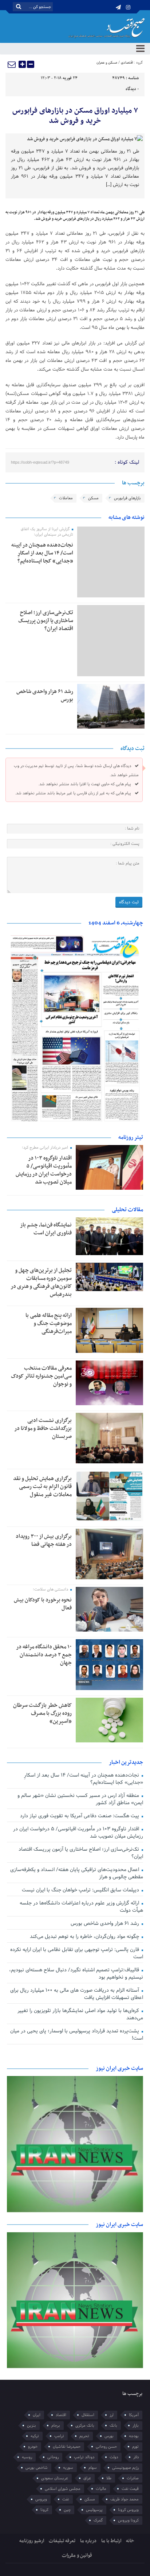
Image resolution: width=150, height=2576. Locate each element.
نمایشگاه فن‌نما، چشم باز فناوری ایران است (46, 1229)
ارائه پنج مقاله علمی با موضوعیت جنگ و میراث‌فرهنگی (49, 1323)
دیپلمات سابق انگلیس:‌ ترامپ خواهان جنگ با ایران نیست (81, 1890)
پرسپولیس (94, 2510)
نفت (66, 2499)
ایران (37, 2415)
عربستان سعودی (55, 2478)
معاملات (66, 498)
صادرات (133, 2478)
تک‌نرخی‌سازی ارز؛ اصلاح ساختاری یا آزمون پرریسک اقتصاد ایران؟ (46, 621)
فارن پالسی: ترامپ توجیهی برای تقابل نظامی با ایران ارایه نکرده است (77, 1953)
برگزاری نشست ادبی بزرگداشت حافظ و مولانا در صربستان (43, 1428)
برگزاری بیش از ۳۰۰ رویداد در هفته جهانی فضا (44, 1540)
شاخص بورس (37, 2468)
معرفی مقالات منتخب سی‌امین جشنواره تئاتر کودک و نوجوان (41, 1376)
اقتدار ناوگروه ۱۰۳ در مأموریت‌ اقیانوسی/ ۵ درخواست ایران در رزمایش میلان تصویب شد (44, 1170)
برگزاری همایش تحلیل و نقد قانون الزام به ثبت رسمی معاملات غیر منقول (42, 1487)
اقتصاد (61, 2415)
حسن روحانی (106, 2447)
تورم (135, 2447)
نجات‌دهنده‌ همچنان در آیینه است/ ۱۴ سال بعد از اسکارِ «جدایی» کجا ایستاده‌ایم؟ (42, 553)
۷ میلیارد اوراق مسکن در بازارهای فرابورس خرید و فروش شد (75, 116)
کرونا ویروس (128, 2520)
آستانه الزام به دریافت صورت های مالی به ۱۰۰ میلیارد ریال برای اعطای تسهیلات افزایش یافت (77, 1994)
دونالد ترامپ (84, 2457)
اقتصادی (127, 63)
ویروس (41, 2499)
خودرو (33, 2447)
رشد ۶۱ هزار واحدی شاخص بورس (45, 696)
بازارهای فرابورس (127, 498)
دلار (136, 2457)
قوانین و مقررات (77, 2555)
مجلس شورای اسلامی (63, 2489)
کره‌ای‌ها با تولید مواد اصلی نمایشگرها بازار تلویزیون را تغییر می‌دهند (80, 2014)
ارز (112, 2415)
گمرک (98, 2520)
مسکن (93, 498)
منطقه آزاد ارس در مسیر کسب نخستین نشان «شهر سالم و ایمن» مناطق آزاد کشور (80, 1799)
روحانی (53, 2457)
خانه (130, 2541)
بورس (109, 2436)
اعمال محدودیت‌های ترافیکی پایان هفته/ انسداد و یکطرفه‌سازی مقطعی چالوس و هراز (77, 1873)
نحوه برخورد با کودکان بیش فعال (43, 1604)
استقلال (88, 2415)
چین (67, 2510)
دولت (114, 2457)
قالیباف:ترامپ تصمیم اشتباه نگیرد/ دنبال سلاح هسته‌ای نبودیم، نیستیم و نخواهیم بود (76, 1974)
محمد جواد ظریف (125, 2499)
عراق (87, 2478)
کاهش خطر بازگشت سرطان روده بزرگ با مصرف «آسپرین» (42, 1713)
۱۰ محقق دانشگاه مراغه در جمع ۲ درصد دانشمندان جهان (44, 1655)
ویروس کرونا (128, 2510)
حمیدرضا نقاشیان (67, 2447)
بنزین (31, 2426)
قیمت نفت (130, 2489)
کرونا (44, 2510)
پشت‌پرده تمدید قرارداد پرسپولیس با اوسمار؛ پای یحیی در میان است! (77, 2035)
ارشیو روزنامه (32, 2541)
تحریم (84, 2436)
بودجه (134, 2436)
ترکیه (35, 2436)
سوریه (68, 2468)
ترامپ (59, 2436)
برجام (56, 2426)
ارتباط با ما (111, 2541)
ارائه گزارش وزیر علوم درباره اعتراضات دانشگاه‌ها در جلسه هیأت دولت (81, 1907)
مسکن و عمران (107, 63)
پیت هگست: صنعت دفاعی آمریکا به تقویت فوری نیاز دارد (80, 1816)
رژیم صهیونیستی (125, 2468)
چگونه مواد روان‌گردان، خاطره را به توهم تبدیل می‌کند (85, 1937)
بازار (136, 2426)
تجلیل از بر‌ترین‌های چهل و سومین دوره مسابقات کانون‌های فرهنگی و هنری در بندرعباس (41, 1282)
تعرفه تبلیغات (62, 2541)
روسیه (27, 2457)
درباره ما (88, 2541)
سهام (93, 2468)
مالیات (101, 2489)
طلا (109, 2478)
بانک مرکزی (85, 2426)
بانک (113, 2426)
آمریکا (134, 2415)
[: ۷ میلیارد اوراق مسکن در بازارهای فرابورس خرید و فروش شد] (12, 64)
